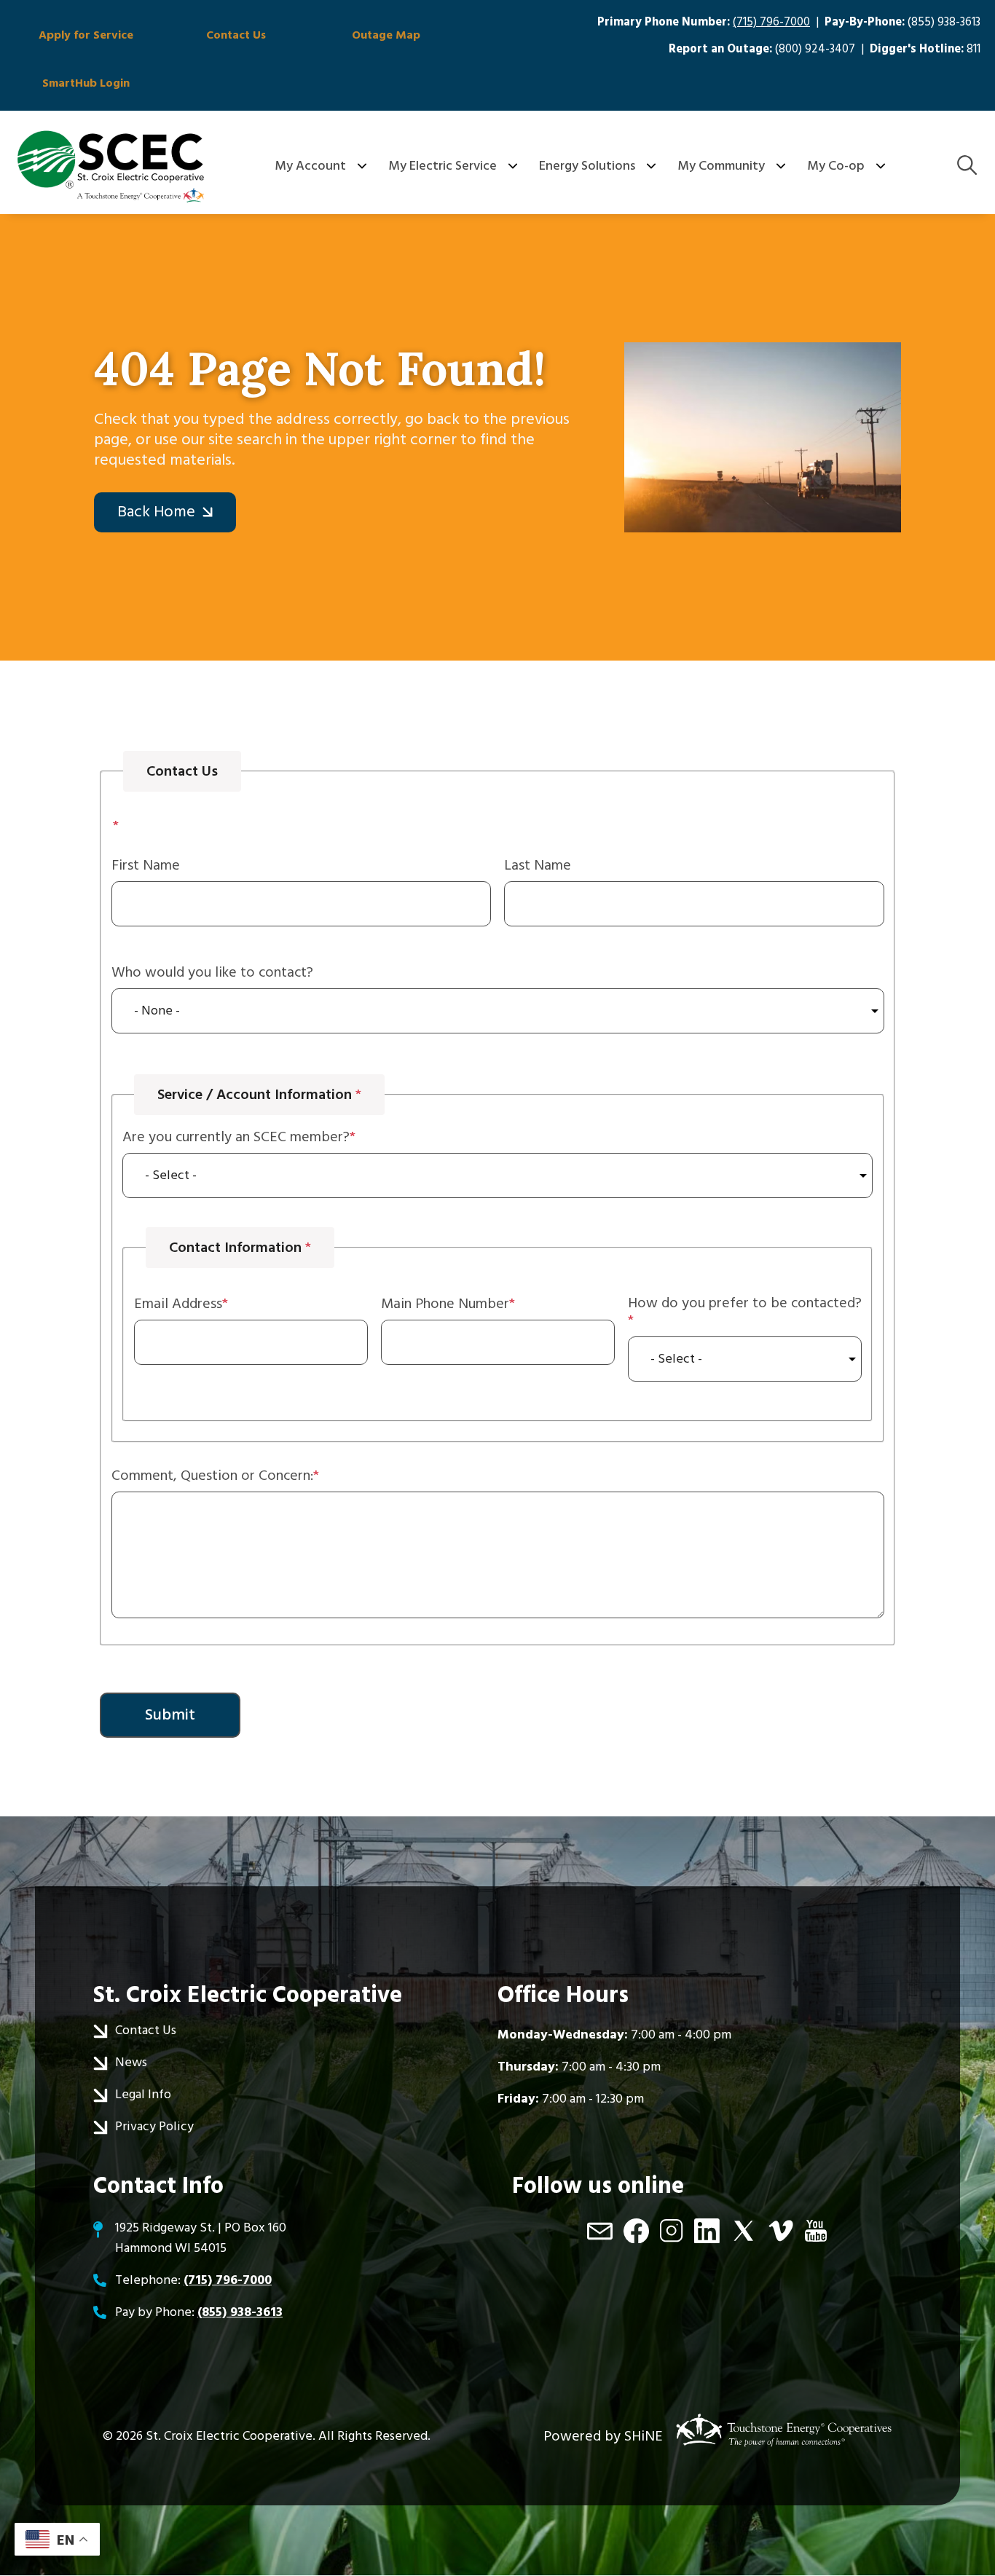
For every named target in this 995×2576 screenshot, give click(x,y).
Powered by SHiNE (603, 2436)
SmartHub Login (86, 83)
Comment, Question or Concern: (212, 1476)
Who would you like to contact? (212, 972)
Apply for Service (86, 35)
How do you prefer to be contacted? (745, 1304)
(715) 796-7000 (771, 22)
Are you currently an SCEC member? (236, 1137)
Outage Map (386, 35)
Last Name (538, 865)
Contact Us (236, 35)
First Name (146, 865)
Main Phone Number (445, 1304)
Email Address (178, 1304)
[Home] (111, 166)
